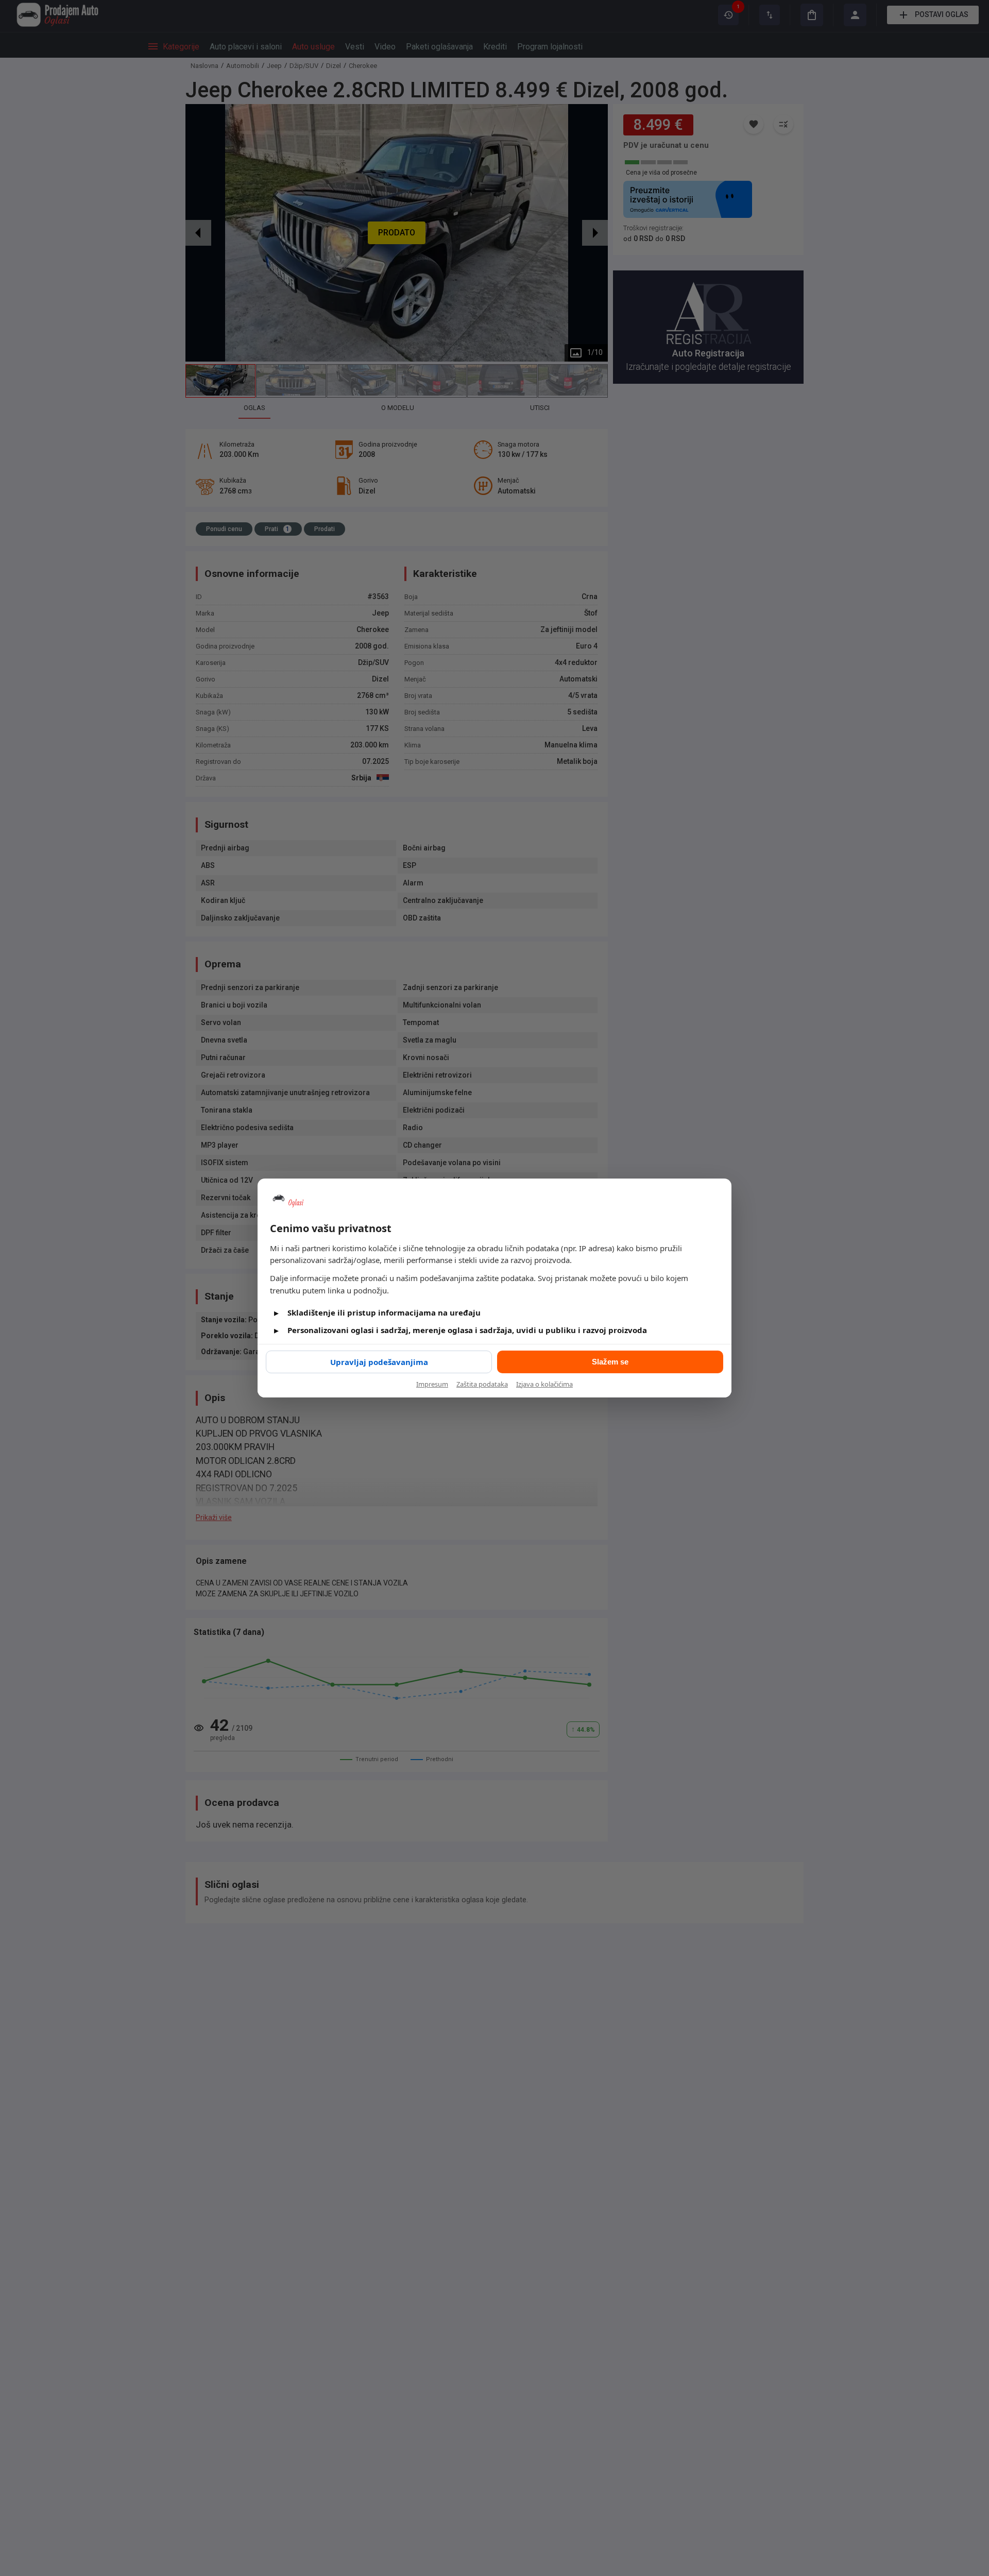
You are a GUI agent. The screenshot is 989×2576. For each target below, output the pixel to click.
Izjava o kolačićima (544, 1384)
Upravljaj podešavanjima (379, 1362)
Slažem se (610, 1362)
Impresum (432, 1384)
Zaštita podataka (482, 1384)
